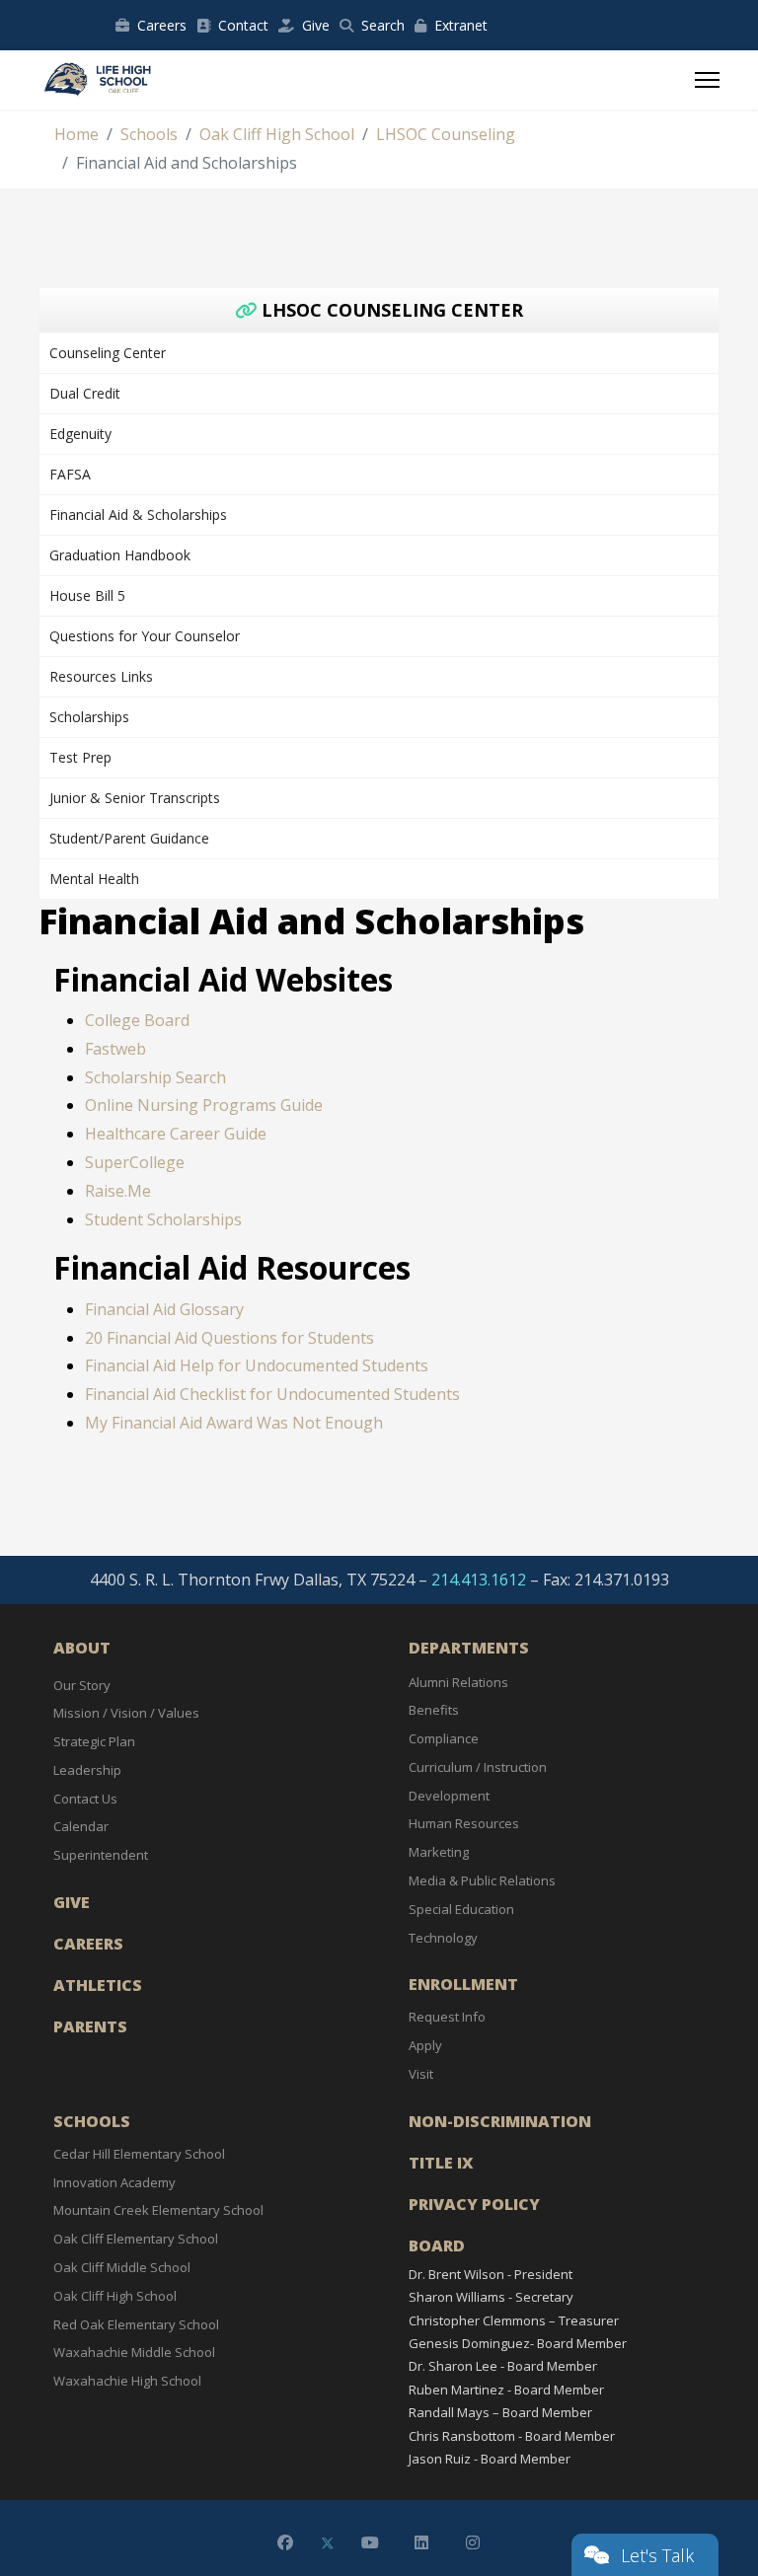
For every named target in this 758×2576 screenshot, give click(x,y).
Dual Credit (85, 393)
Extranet (461, 25)
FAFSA (70, 474)
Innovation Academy (114, 2182)
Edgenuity (80, 434)
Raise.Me (118, 1191)
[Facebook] (285, 2542)
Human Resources (464, 1823)
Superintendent (101, 1855)
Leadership (87, 1770)
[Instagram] (473, 2542)
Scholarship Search (155, 1077)
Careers (162, 25)
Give (316, 25)
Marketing (439, 1852)
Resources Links (101, 676)
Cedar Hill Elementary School (139, 2154)
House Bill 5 (87, 595)
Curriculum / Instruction (478, 1767)
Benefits (434, 1710)
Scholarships (89, 717)
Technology (443, 1938)
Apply (425, 2045)
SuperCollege (135, 1162)
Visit (421, 2074)
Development (449, 1796)
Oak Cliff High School (115, 2296)
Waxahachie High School (127, 2381)
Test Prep (80, 757)
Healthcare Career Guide (176, 1134)
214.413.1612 (479, 1580)
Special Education (461, 1909)
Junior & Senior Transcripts (135, 798)
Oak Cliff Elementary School (136, 2239)
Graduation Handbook (120, 555)
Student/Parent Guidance (129, 838)
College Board (137, 1020)
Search (383, 25)
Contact (243, 25)
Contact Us (85, 1799)
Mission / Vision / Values (126, 1713)
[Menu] (707, 80)
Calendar (81, 1826)
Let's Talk (657, 2555)
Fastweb (115, 1049)
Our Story (82, 1685)
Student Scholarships (163, 1219)
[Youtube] (370, 2542)
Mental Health (94, 879)
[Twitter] (328, 2542)
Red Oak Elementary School (136, 2324)
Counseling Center (108, 353)
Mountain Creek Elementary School (158, 2210)
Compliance (444, 1738)
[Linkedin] (421, 2542)
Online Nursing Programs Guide (204, 1105)
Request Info (447, 2017)
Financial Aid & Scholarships (138, 515)
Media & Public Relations (482, 1880)
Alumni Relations (458, 1682)
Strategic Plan (94, 1741)
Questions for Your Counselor (145, 636)
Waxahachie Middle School (134, 2352)
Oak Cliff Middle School (122, 2267)
